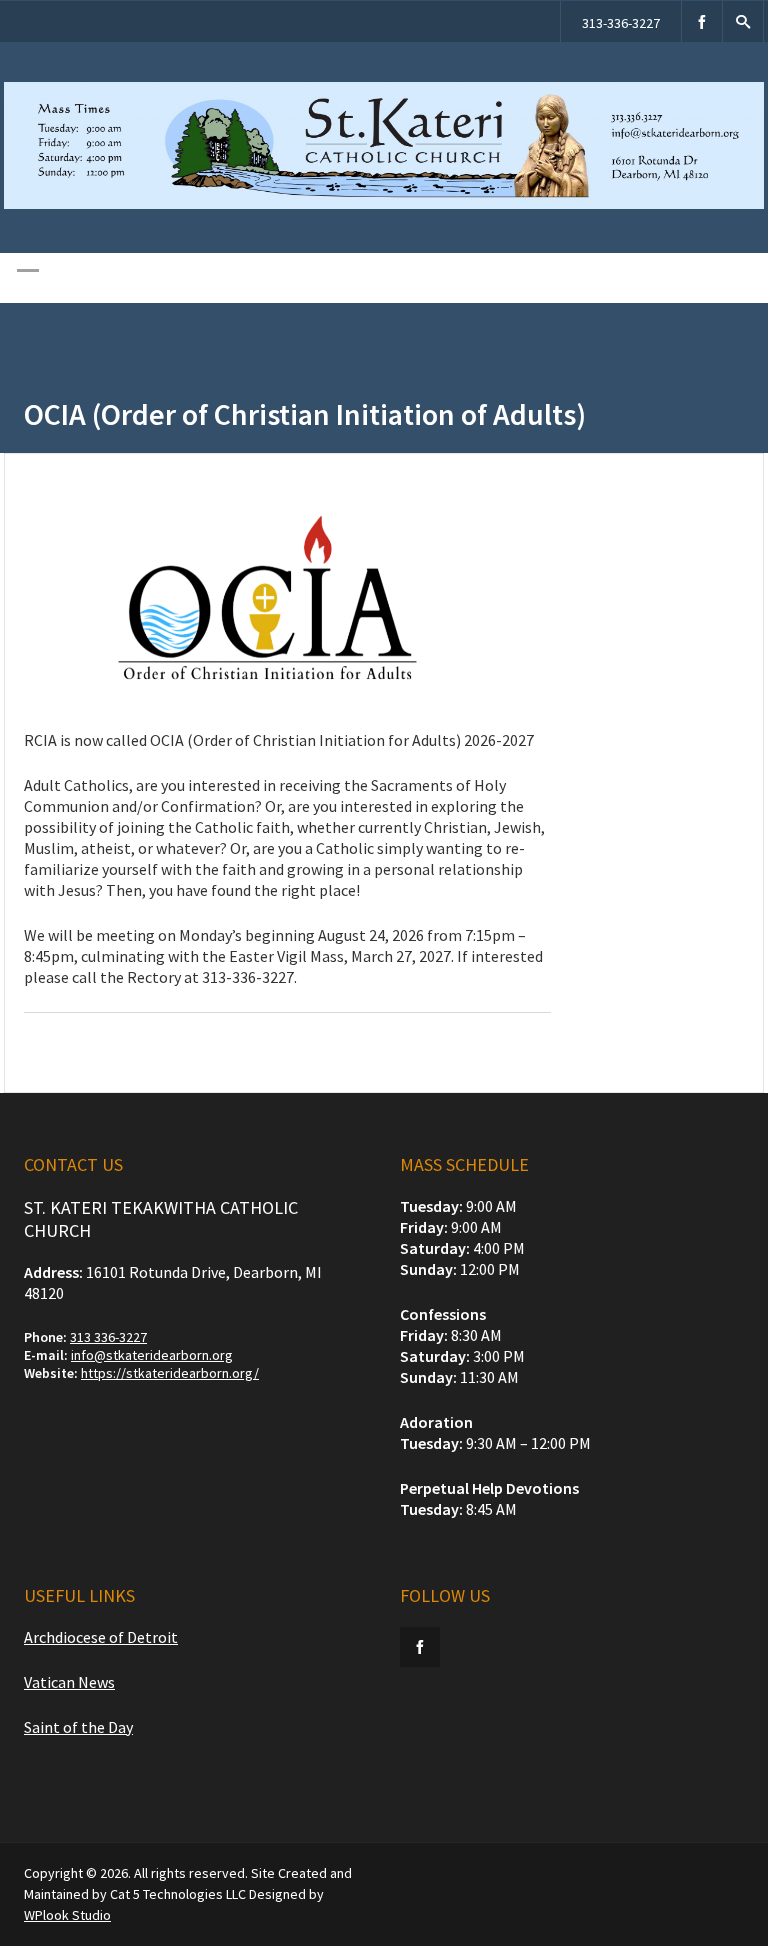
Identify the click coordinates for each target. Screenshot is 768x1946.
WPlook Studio (67, 1915)
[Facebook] (702, 21)
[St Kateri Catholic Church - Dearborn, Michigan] (384, 204)
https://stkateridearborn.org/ (170, 1373)
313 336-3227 (108, 1337)
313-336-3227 (621, 23)
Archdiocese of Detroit (101, 1637)
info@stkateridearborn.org (152, 1355)
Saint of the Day (78, 1727)
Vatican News (69, 1682)
